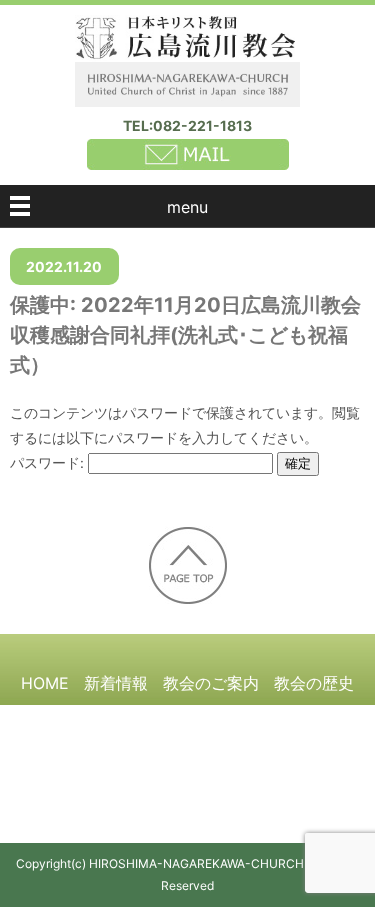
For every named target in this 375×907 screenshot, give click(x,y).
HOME (45, 683)
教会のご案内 (211, 683)
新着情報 (116, 683)
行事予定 (315, 757)
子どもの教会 (220, 757)
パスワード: (49, 462)
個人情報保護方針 (132, 794)
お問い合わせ (259, 794)
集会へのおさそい (93, 757)
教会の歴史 (314, 683)
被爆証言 (108, 720)
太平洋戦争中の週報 (227, 720)
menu (187, 207)
